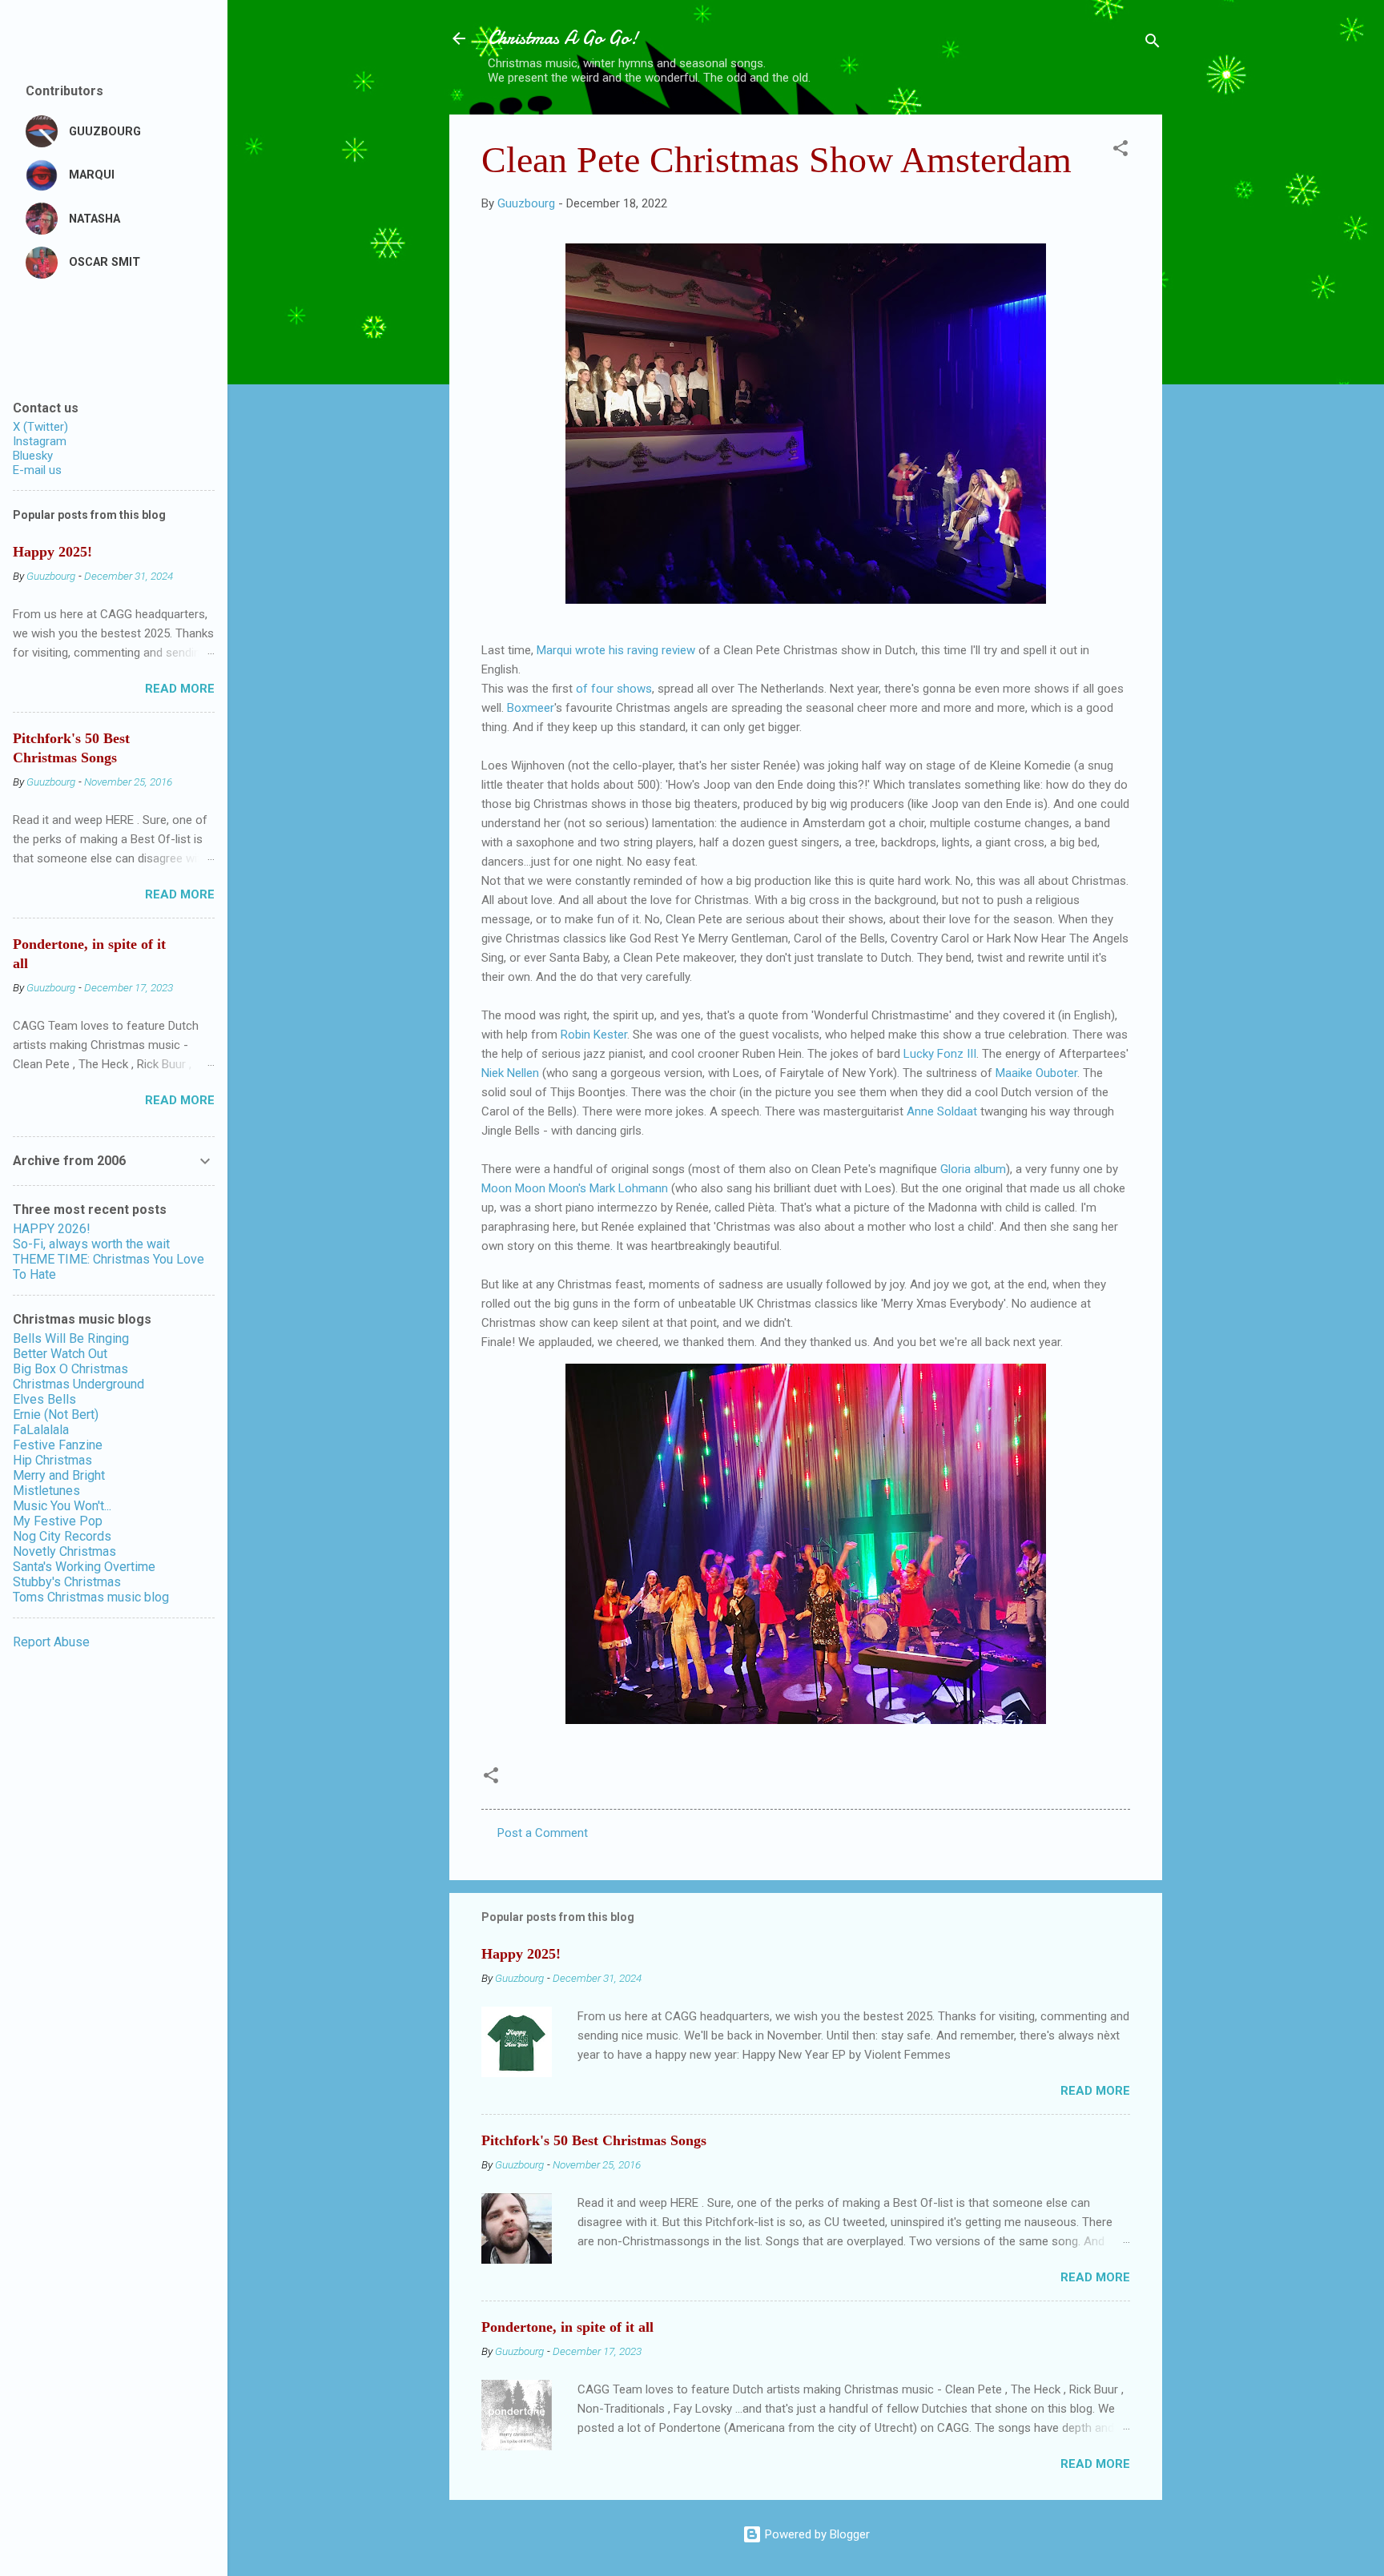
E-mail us (37, 470)
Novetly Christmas (64, 1551)
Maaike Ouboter (1036, 1073)
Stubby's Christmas (67, 1582)
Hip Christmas (52, 1460)
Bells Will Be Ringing (71, 1338)
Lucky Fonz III (938, 1054)
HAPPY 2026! (52, 1229)
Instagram (40, 441)
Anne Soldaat (942, 1111)
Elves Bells (44, 1399)
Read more (1095, 2091)
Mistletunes (46, 1491)
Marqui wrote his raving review (616, 650)
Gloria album (973, 1169)
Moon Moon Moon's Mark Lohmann (575, 1188)
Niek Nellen (510, 1073)
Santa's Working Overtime (84, 1567)
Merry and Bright (59, 1475)
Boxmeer (531, 708)
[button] (1120, 151)
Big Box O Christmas (70, 1369)
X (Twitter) (40, 427)
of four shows (614, 689)
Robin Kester (594, 1035)
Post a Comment (543, 1833)
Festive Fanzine (58, 1445)
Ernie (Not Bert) (56, 1415)
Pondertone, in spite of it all (567, 2327)
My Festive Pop (58, 1521)
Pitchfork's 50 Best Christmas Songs (594, 2140)
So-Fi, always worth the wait (91, 1244)
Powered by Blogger (816, 2534)
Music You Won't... (62, 1506)
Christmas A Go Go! (563, 38)
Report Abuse (51, 1642)
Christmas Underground (78, 1384)
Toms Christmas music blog (91, 1597)
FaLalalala (41, 1430)
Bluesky (33, 456)
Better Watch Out (60, 1354)
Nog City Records (62, 1536)
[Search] (1153, 44)
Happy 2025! (521, 1954)
